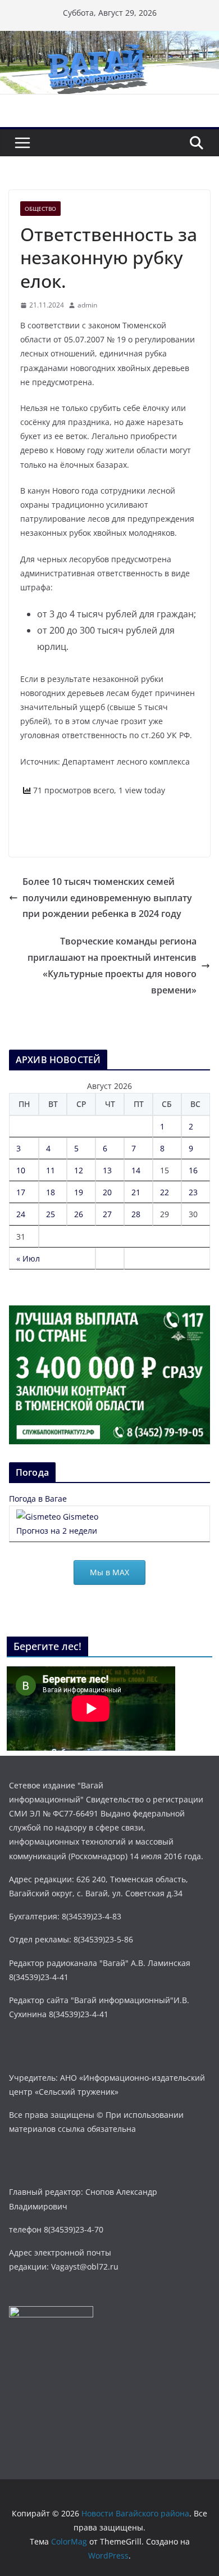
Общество (40, 209)
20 (107, 1192)
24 (21, 1214)
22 (165, 1192)
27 (107, 1214)
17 (21, 1192)
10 (21, 1170)
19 (79, 1192)
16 (193, 1170)
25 (51, 1214)
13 (107, 1170)
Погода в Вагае (38, 1499)
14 (136, 1170)
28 (136, 1214)
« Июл (28, 1258)
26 (79, 1214)
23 (193, 1192)
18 (51, 1192)
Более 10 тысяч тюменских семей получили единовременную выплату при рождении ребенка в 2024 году (107, 898)
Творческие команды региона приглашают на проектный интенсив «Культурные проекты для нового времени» (112, 965)
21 (136, 1192)
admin (87, 305)
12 (79, 1170)
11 (51, 1170)
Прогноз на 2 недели (57, 1531)
